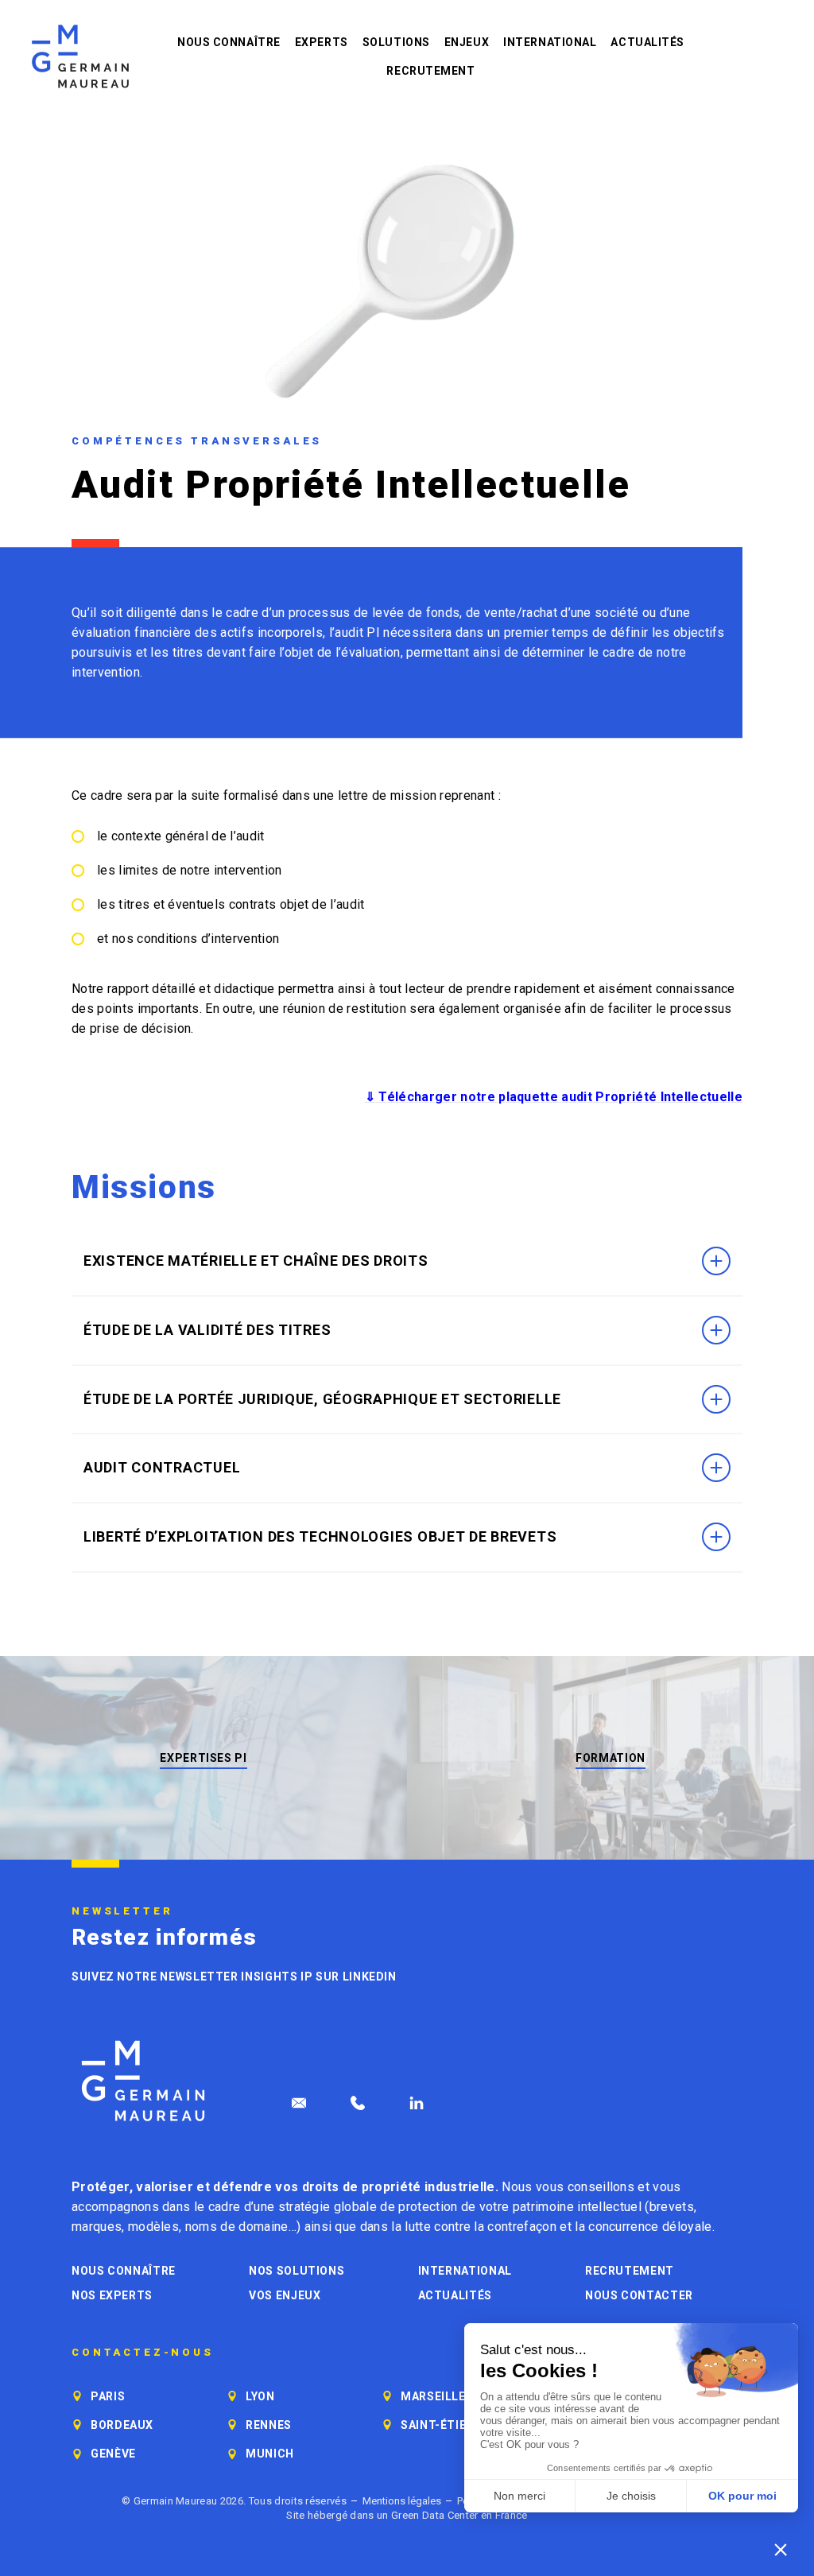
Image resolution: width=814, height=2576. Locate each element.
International (550, 42)
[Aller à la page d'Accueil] (143, 2081)
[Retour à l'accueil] (80, 56)
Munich (270, 2454)
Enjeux (467, 42)
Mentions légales (402, 2501)
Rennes (269, 2425)
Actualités (647, 42)
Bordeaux (122, 2425)
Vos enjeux (285, 2295)
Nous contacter (639, 2295)
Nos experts (112, 2295)
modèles (153, 2227)
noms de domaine (237, 2227)
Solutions (396, 42)
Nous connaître (229, 42)
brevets (672, 2207)
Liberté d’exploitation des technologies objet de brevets (320, 1536)
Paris (108, 2396)
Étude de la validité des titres (207, 1330)
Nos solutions (297, 2271)
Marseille (433, 2396)
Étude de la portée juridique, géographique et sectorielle (322, 1399)
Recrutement (430, 71)
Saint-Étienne (445, 2425)
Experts (322, 42)
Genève (113, 2454)
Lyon (260, 2396)
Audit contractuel (162, 1467)
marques (97, 2227)
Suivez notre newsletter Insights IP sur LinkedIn (234, 1977)
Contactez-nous (143, 2353)
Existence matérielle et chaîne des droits (256, 1261)
